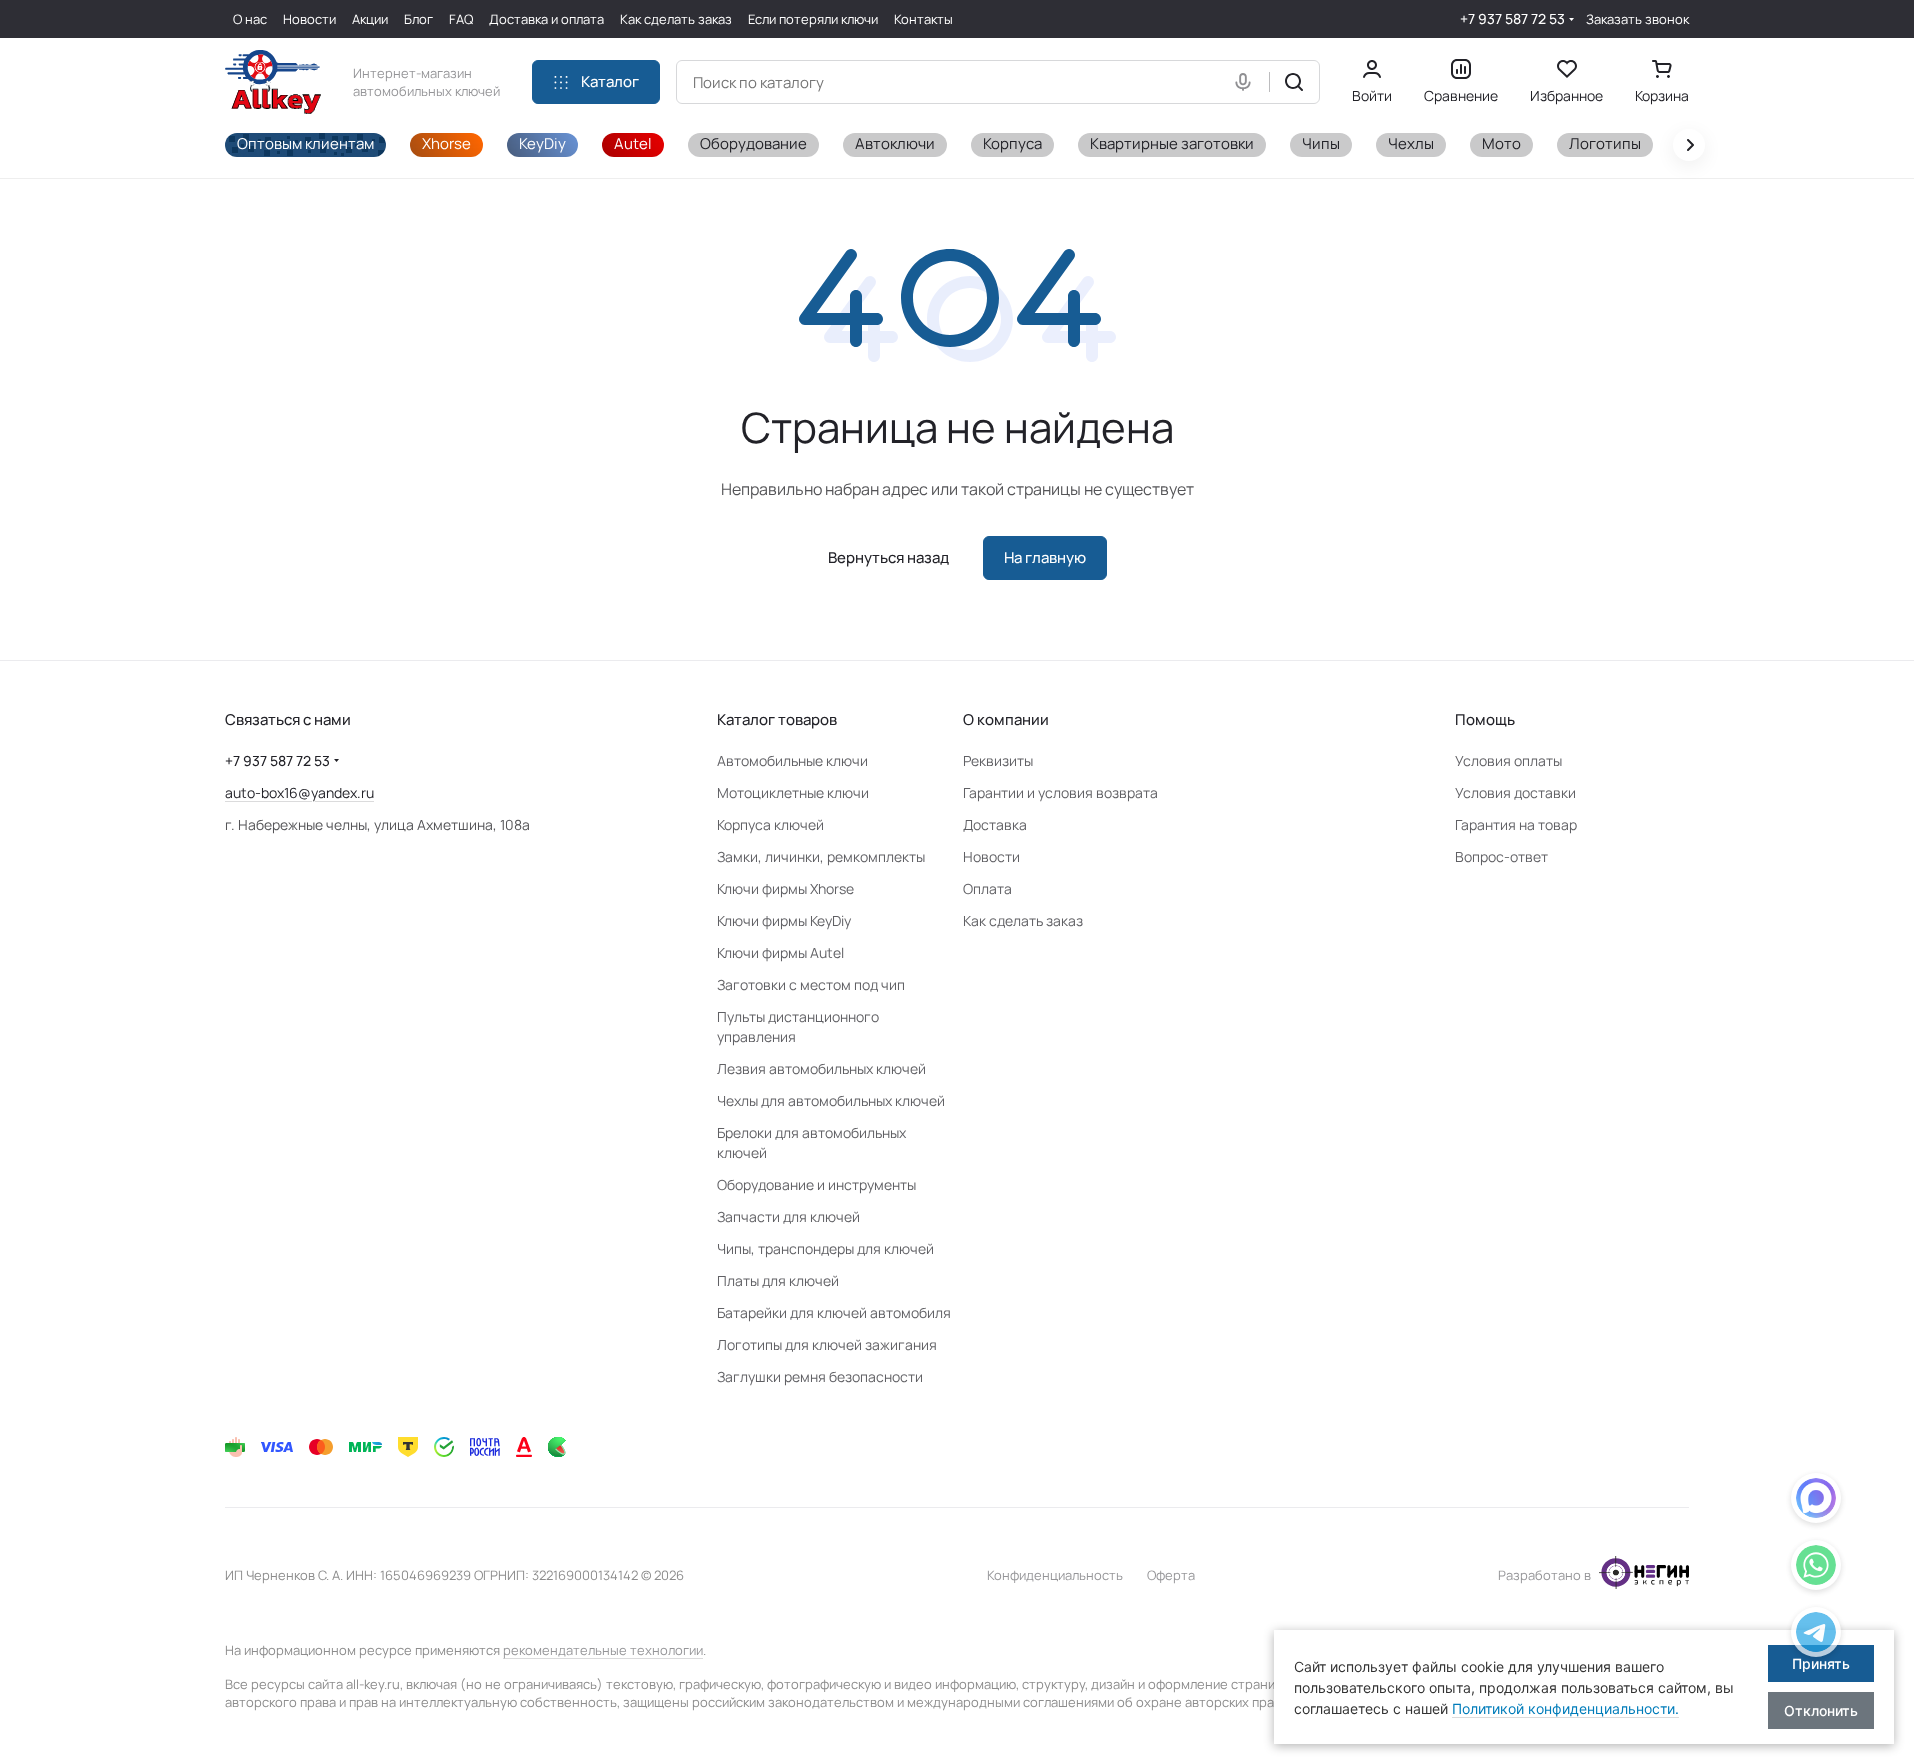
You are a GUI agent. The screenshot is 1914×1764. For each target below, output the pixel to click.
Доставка (995, 824)
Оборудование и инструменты (816, 1184)
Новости (991, 856)
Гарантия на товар (1516, 824)
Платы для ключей (778, 1280)
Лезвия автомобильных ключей (821, 1068)
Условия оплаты (1508, 760)
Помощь (1485, 719)
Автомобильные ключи (792, 760)
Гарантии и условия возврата (1060, 792)
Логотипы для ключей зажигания (827, 1344)
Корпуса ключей (770, 824)
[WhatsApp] (1816, 1568)
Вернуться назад (888, 557)
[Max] (1816, 1501)
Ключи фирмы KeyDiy (784, 920)
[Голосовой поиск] (1247, 82)
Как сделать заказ (1023, 920)
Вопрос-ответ (1501, 856)
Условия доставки (1515, 792)
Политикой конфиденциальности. (1565, 1708)
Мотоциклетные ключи (793, 792)
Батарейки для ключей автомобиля (834, 1312)
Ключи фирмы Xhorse (785, 888)
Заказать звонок (1637, 19)
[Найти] (1294, 82)
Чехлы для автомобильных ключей (831, 1100)
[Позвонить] (1816, 1635)
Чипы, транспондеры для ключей (825, 1248)
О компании (1006, 719)
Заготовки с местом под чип (811, 984)
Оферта (1171, 1575)
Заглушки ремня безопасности (820, 1376)
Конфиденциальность (1055, 1575)
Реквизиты (998, 760)
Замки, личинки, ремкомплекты (821, 856)
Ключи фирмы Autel (780, 952)
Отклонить (1821, 1710)
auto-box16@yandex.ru (299, 792)
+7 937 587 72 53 (1512, 18)
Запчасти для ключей (788, 1216)
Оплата (987, 888)
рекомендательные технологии (603, 1650)
